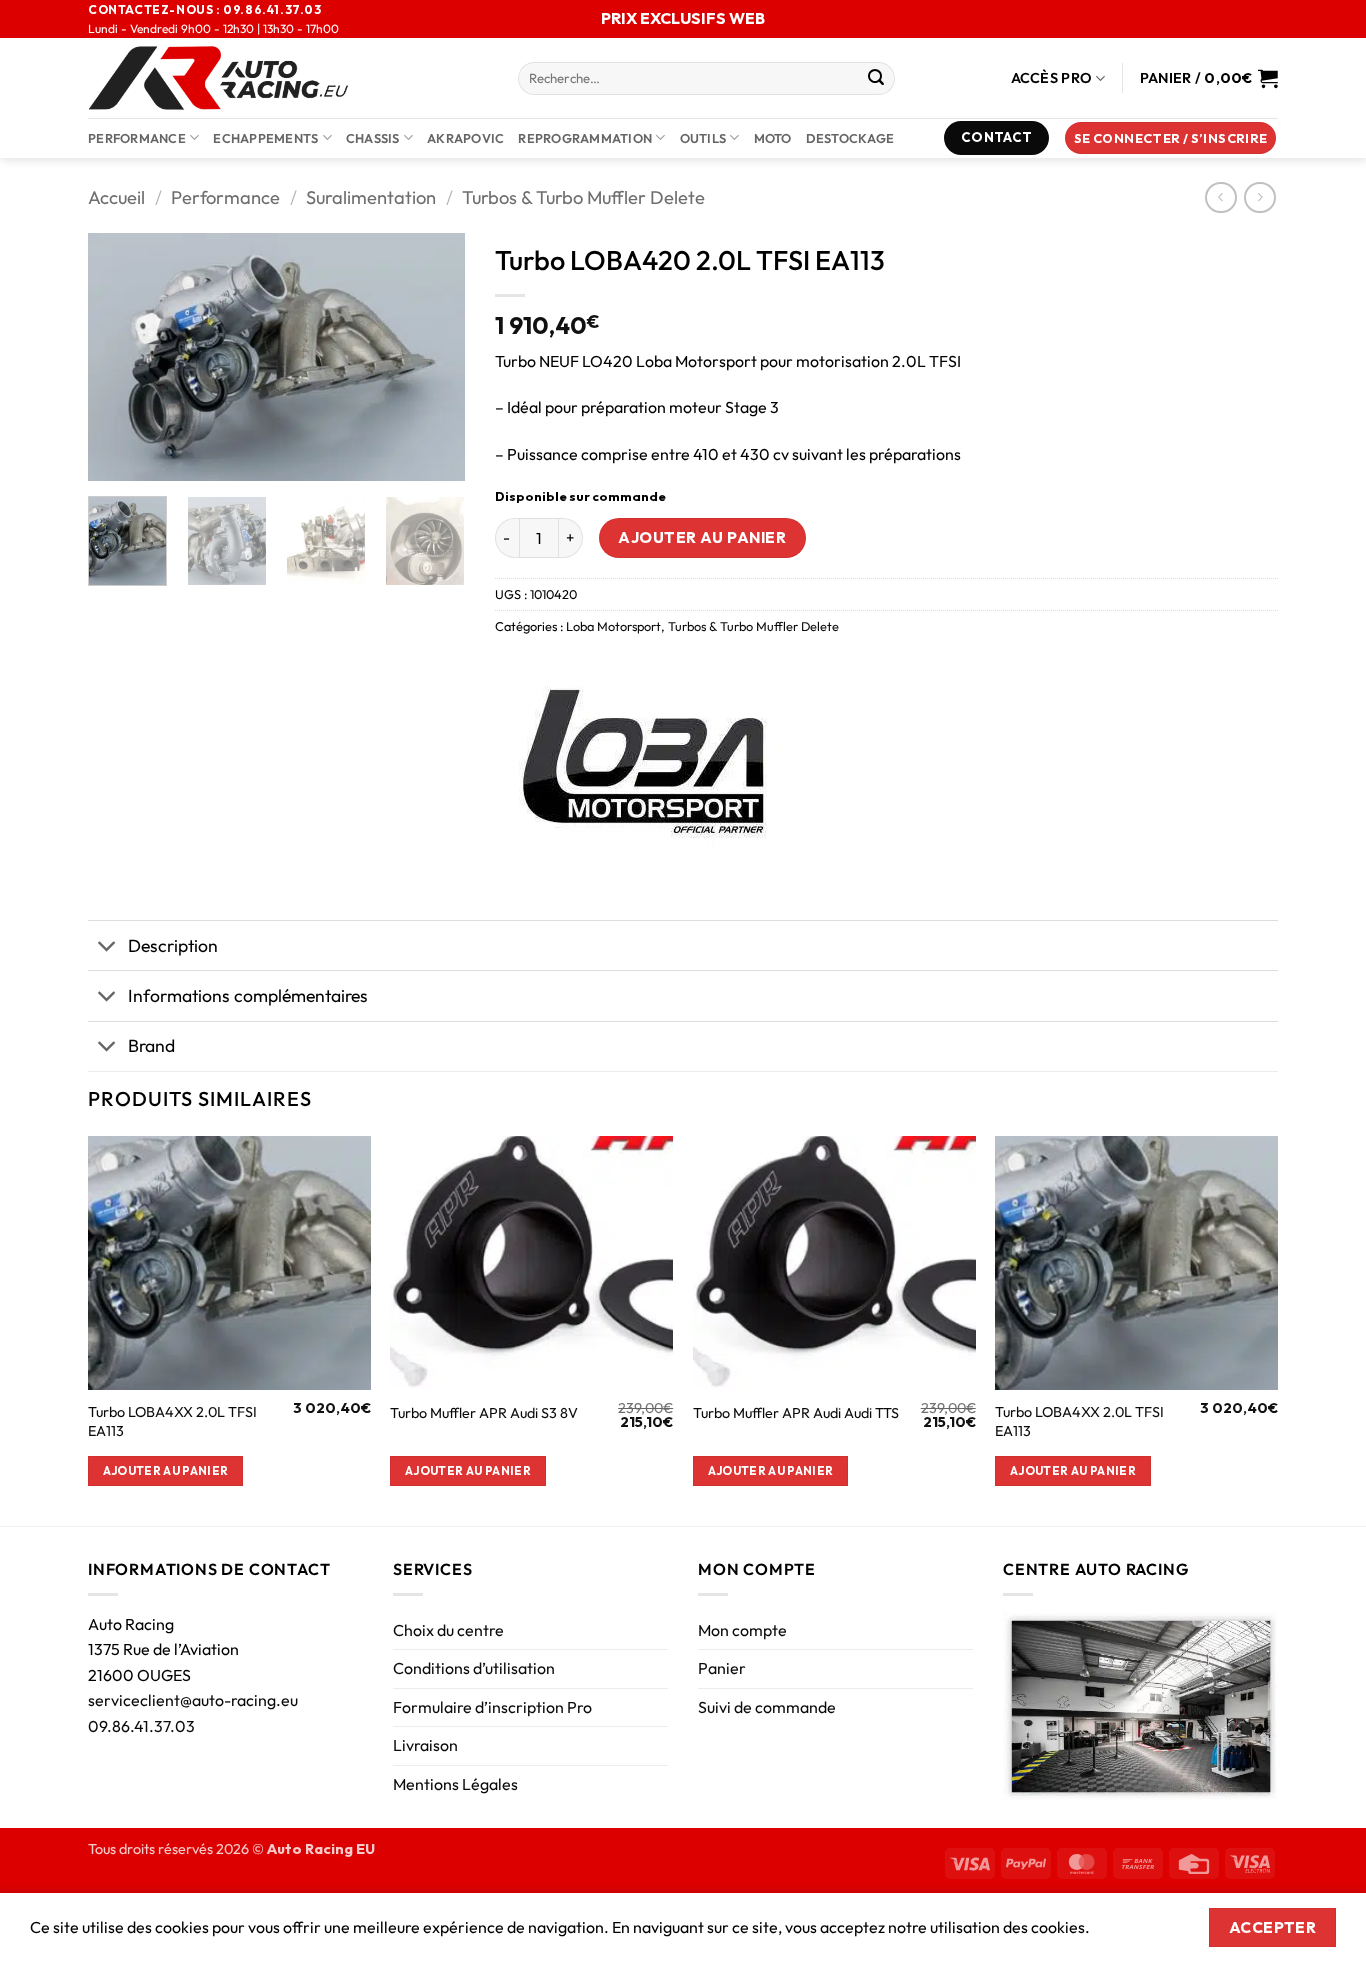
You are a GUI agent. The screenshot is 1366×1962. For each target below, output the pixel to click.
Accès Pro (1052, 78)
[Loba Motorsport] (645, 760)
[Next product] (1220, 197)
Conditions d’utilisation (474, 1668)
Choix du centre (448, 1630)
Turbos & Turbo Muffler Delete (583, 197)
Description (173, 945)
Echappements (265, 138)
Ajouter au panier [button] (166, 1470)
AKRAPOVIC (465, 138)
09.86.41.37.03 (141, 1726)
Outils (703, 138)
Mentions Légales (455, 1784)
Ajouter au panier (702, 537)
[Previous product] (1259, 197)
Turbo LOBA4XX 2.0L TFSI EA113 (172, 1421)
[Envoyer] (876, 79)
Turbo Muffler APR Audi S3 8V (484, 1413)
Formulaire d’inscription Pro (492, 1707)
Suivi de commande (767, 1707)
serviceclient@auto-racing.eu (193, 1700)
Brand (151, 1045)
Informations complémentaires (248, 995)
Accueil (116, 197)
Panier (722, 1668)
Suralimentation (371, 197)
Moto (773, 138)
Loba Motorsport (613, 626)
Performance (137, 138)
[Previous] (121, 357)
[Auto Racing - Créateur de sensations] (288, 78)
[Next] (432, 357)
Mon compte (742, 1630)
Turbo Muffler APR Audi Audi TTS (796, 1413)
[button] (1171, 138)
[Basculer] (107, 947)
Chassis (373, 138)
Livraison (425, 1745)
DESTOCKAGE (850, 138)
